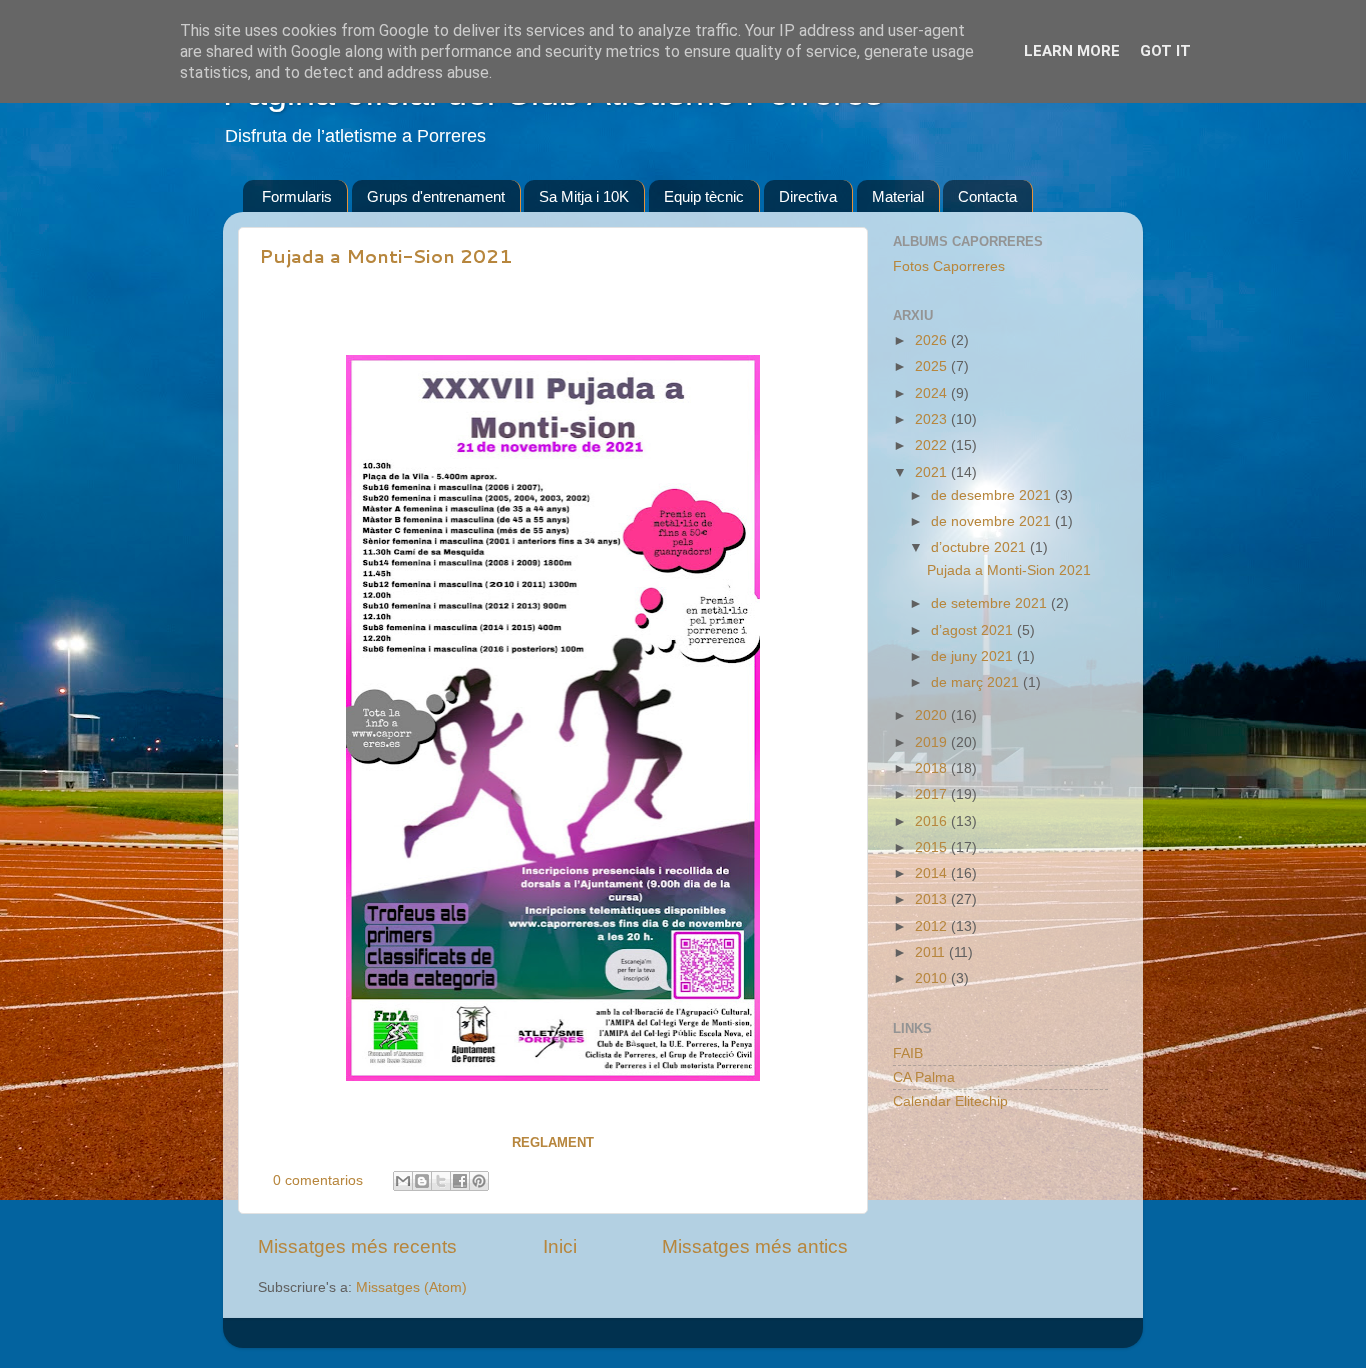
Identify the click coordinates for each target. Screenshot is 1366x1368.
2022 (933, 445)
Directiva (808, 196)
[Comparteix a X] (441, 1181)
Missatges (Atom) (411, 1287)
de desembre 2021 (993, 495)
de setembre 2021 (991, 603)
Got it (1165, 51)
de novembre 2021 (993, 521)
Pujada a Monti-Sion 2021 (385, 256)
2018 (933, 768)
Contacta (987, 196)
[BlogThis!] (422, 1181)
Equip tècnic (704, 196)
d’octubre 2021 (980, 547)
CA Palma (924, 1077)
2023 (933, 419)
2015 (933, 847)
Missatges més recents (357, 1246)
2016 (933, 821)
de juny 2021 (974, 656)
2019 (933, 742)
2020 (933, 715)
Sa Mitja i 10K (584, 196)
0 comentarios (318, 1180)
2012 (933, 926)
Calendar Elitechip (950, 1101)
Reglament (553, 1142)
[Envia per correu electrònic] (403, 1181)
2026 (933, 340)
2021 (933, 472)
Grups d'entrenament (436, 196)
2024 (933, 393)
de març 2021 (977, 682)
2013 (933, 899)
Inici (560, 1246)
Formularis (297, 196)
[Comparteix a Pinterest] (479, 1181)
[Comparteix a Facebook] (460, 1181)
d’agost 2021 (974, 630)
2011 (932, 952)
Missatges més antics (755, 1246)
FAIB (908, 1053)
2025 (933, 366)
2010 (933, 978)
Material (898, 196)
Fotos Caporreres (949, 266)
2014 (933, 873)
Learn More (1072, 51)
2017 (933, 794)
